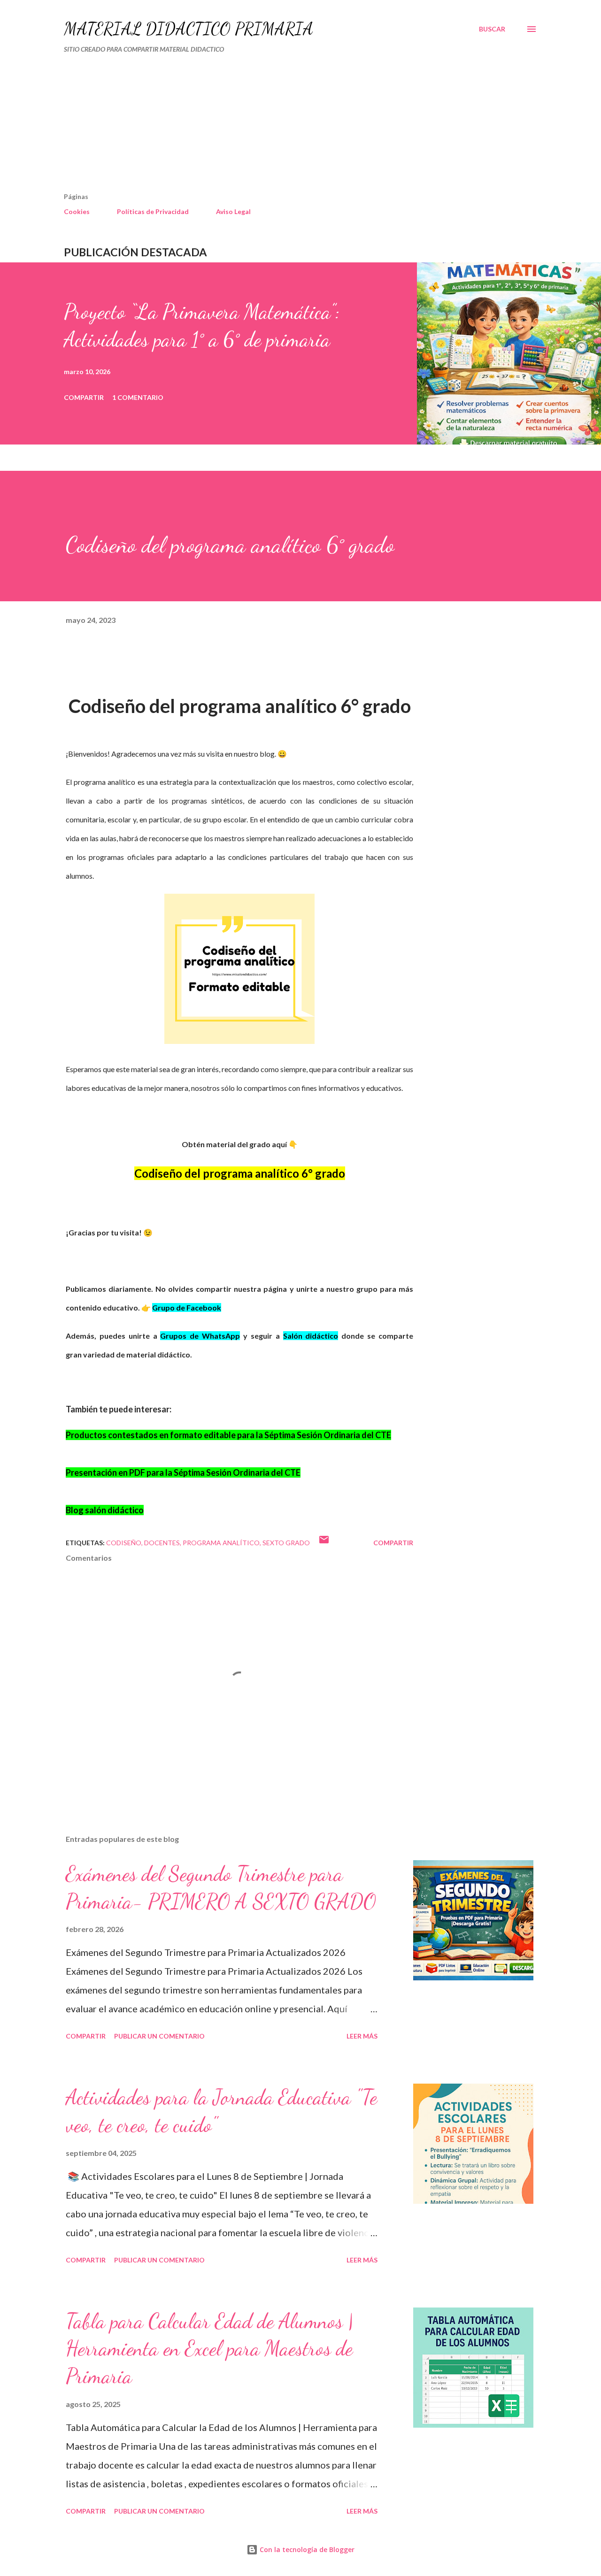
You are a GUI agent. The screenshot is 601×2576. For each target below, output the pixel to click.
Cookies (77, 211)
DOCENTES (162, 1543)
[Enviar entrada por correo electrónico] (324, 1543)
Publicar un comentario (159, 2036)
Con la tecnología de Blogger (306, 2549)
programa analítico (221, 1543)
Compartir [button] (84, 397)
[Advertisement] (260, 127)
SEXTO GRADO (286, 1543)
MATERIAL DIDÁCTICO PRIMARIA (189, 29)
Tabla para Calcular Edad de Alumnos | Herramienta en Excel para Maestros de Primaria (209, 2349)
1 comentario (138, 397)
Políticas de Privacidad (153, 211)
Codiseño (124, 1543)
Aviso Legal (233, 211)
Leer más (362, 2036)
